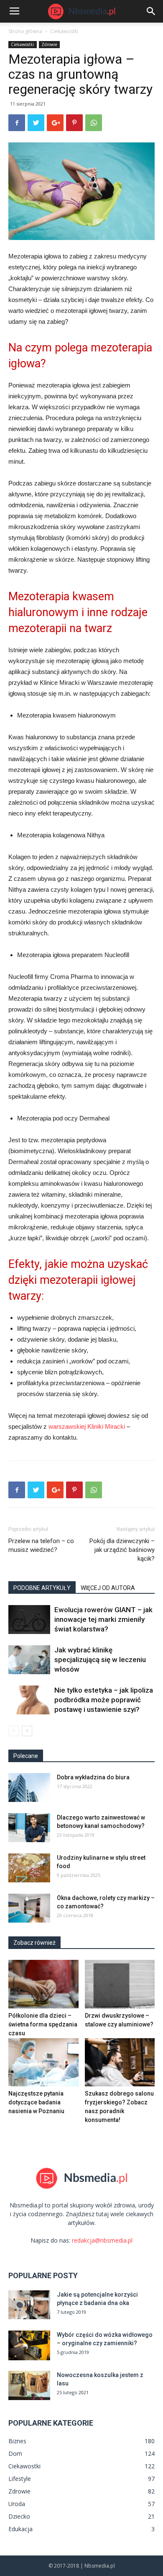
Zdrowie (49, 44)
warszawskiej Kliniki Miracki (86, 1426)
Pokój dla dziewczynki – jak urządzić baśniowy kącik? (122, 1550)
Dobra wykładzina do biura (93, 1777)
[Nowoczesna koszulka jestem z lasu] (29, 2385)
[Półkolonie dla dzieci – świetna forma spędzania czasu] (43, 1984)
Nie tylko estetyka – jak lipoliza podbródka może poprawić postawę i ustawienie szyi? (104, 1700)
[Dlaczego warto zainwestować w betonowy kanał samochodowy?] (29, 1828)
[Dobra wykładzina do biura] (29, 1787)
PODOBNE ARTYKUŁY (42, 1588)
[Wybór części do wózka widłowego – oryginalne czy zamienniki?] (29, 2345)
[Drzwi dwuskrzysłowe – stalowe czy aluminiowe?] (120, 1984)
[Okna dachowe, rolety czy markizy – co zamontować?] (29, 1908)
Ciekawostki (64, 31)
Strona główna (25, 31)
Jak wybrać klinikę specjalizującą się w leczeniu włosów (100, 1660)
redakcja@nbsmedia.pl (102, 2240)
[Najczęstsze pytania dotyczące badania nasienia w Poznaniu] (43, 2062)
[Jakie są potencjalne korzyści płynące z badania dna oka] (29, 2305)
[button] (151, 11)
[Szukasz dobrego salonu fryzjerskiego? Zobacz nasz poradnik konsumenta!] (120, 2062)
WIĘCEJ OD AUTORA (108, 1588)
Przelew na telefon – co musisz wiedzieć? (41, 1545)
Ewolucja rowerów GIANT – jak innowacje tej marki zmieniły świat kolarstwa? (103, 1619)
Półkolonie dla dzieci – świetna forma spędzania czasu (43, 2024)
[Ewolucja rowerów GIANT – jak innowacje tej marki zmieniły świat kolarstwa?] (29, 1620)
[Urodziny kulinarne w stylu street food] (29, 1868)
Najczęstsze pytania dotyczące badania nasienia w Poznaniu (36, 2102)
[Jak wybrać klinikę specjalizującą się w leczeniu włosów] (29, 1660)
